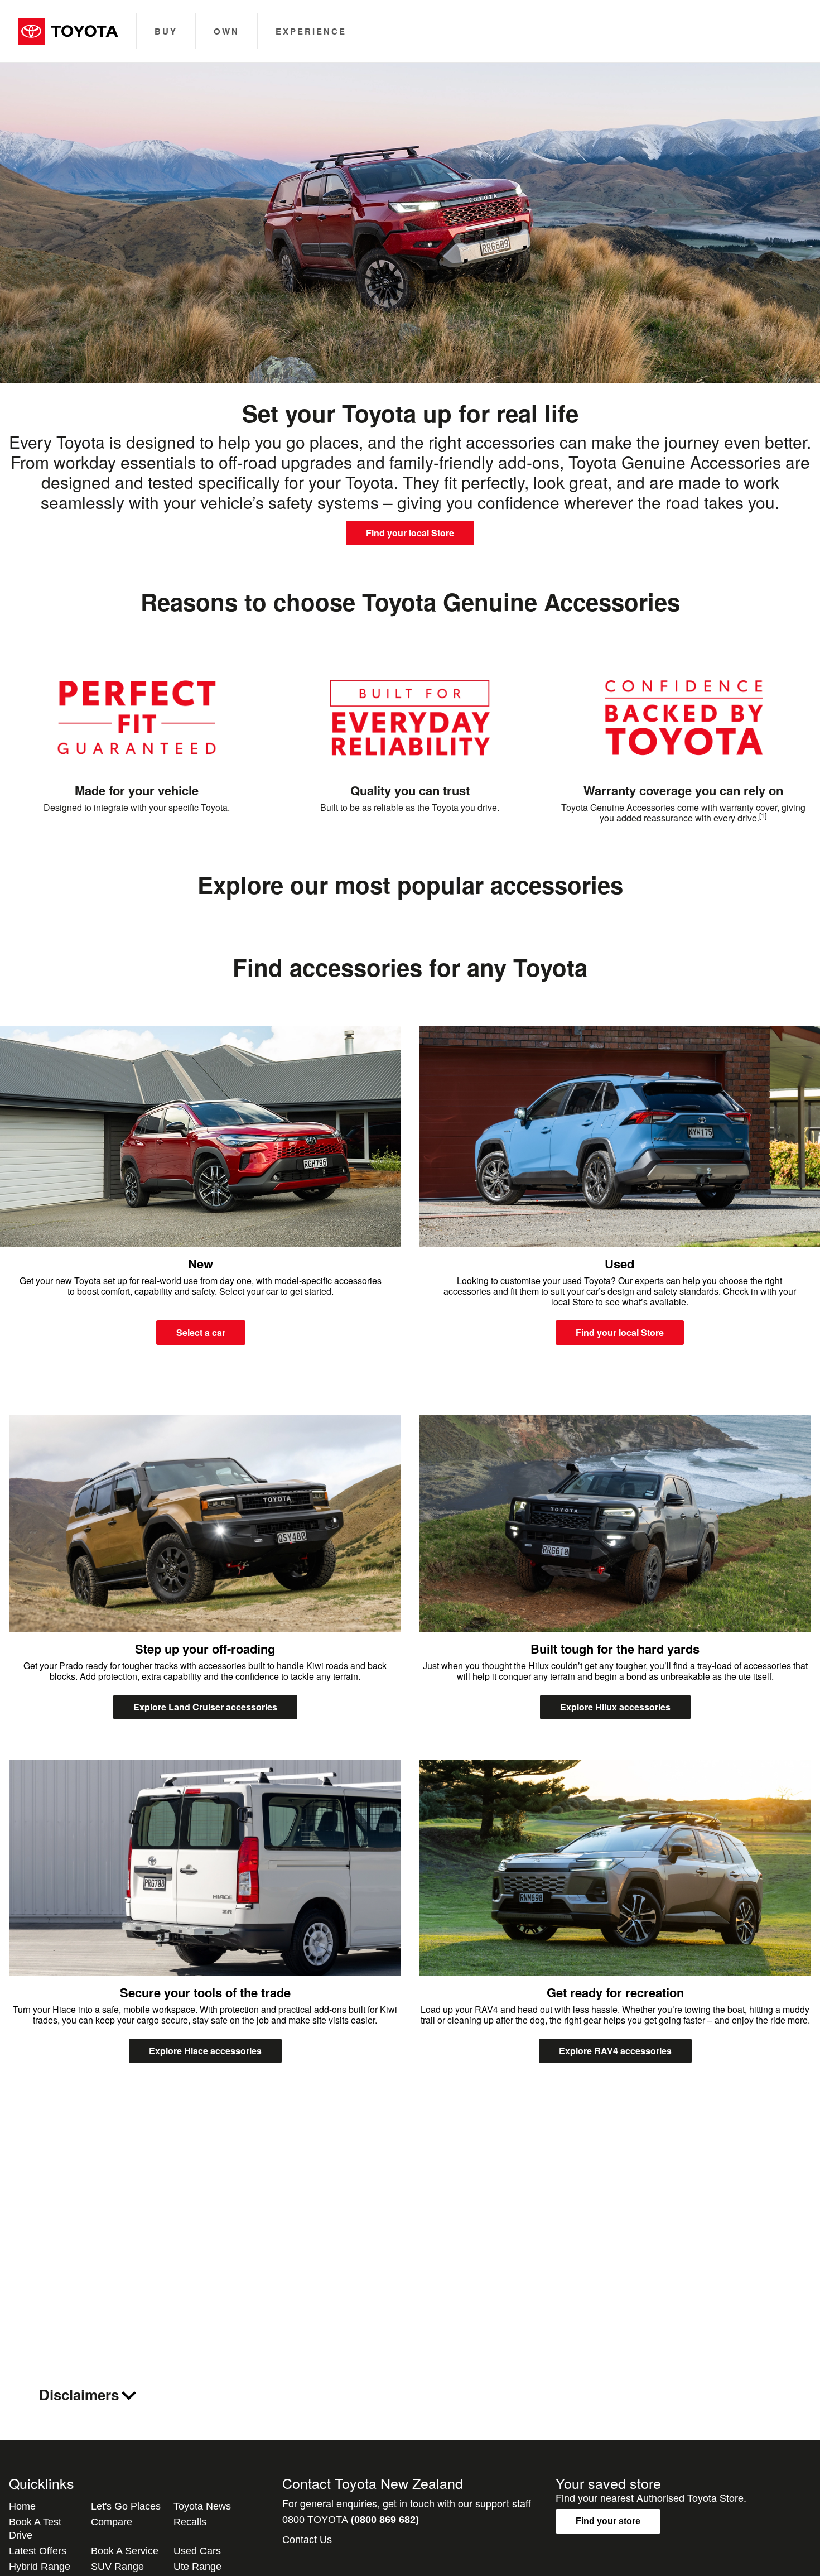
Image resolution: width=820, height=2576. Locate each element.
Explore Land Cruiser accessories (205, 1707)
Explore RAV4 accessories (615, 2051)
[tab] (410, 2395)
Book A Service (125, 2551)
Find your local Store (410, 533)
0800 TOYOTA (351, 2520)
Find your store (608, 2521)
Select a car (201, 1332)
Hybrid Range (40, 2567)
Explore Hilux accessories (615, 1707)
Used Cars (197, 2551)
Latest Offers (38, 2551)
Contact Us (307, 2540)
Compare (112, 2522)
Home (22, 2506)
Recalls (190, 2522)
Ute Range (197, 2567)
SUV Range (117, 2567)
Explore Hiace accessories (205, 2051)
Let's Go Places (126, 2506)
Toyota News (202, 2506)
